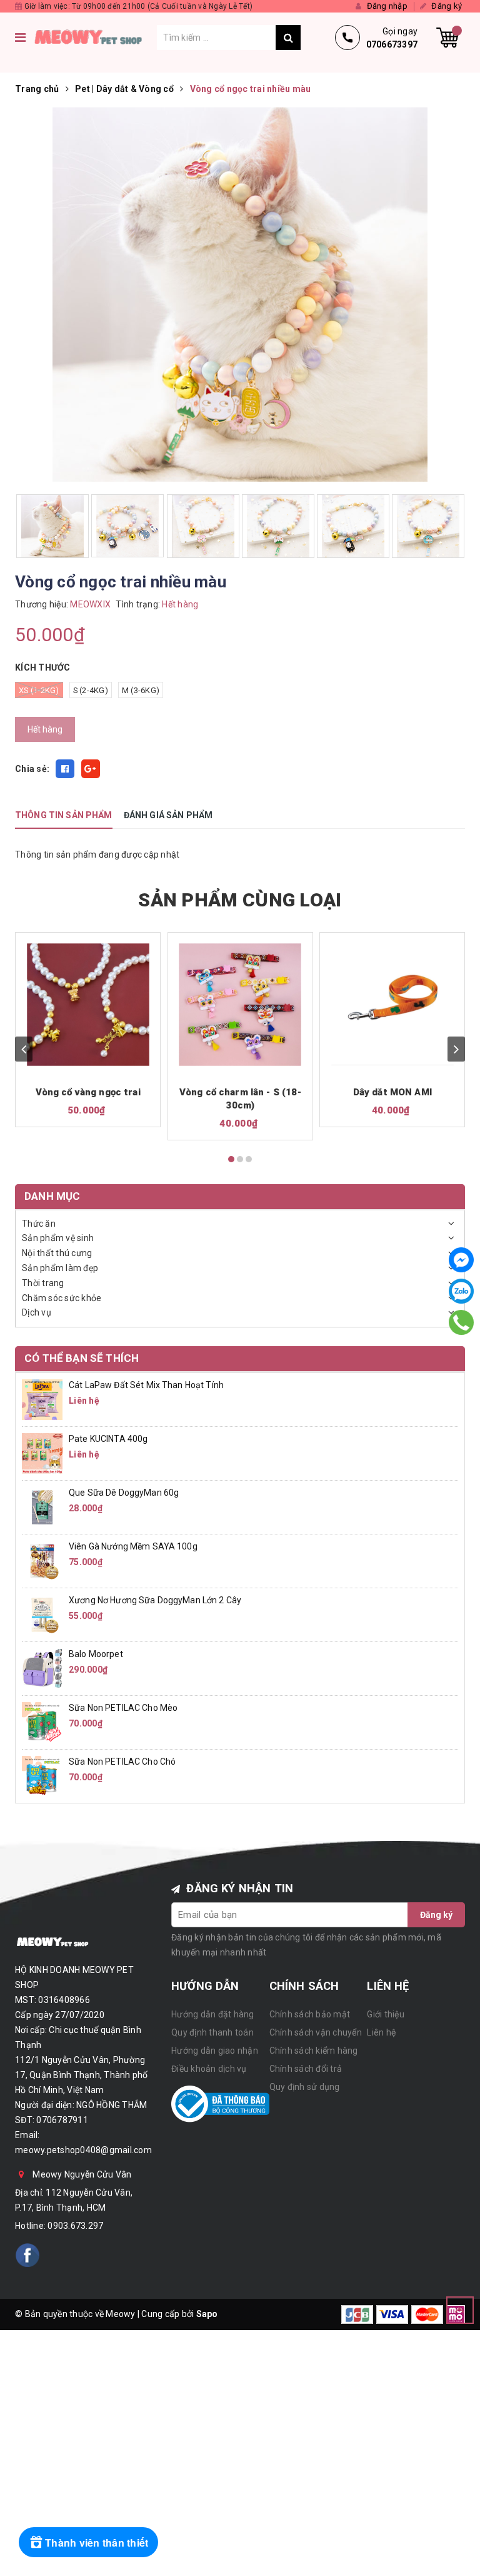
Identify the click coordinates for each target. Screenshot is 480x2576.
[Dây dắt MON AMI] (392, 1005)
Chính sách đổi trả (306, 2069)
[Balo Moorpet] (42, 1668)
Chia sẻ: (32, 769)
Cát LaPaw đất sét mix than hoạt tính (146, 1385)
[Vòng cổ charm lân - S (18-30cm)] (240, 1005)
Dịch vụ (37, 1312)
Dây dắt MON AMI (392, 1092)
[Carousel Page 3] (249, 1159)
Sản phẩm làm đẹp (60, 1268)
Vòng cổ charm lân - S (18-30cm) (240, 1099)
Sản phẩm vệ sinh (58, 1238)
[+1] (91, 769)
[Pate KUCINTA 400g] (42, 1453)
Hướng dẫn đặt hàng (213, 2014)
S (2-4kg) (91, 690)
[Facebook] (461, 1260)
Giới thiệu (386, 2014)
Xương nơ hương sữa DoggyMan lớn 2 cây (155, 1600)
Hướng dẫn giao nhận (215, 2051)
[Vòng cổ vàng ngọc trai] (88, 1005)
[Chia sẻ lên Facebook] (65, 769)
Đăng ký (436, 1915)
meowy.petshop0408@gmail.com (83, 2150)
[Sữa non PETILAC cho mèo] (42, 1722)
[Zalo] (461, 1291)
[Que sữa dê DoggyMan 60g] (42, 1506)
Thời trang (43, 1283)
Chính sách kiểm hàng (314, 2051)
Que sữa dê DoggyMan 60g (124, 1493)
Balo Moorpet (96, 1654)
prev (24, 1049)
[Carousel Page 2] (240, 1159)
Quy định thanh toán (212, 2032)
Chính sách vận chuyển (316, 2032)
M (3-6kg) (141, 690)
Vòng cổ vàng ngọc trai (88, 1092)
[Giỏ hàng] (447, 38)
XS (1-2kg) (39, 690)
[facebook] (27, 2255)
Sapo (207, 2314)
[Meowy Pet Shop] (94, 38)
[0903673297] (462, 1322)
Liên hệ (381, 2032)
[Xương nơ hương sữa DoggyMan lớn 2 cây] (42, 1614)
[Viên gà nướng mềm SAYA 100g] (42, 1560)
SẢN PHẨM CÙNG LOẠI (240, 900)
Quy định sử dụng (305, 2087)
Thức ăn (39, 1224)
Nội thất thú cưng (57, 1253)
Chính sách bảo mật (310, 2014)
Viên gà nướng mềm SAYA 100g (133, 1546)
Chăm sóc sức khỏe (62, 1298)
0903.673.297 (75, 2226)
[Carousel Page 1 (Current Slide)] (231, 1159)
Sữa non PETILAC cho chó (122, 1762)
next (456, 1049)
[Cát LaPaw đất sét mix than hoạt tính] (42, 1399)
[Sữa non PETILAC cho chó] (42, 1775)
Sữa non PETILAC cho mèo (123, 1708)
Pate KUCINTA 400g (108, 1439)
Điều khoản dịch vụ (209, 2069)
